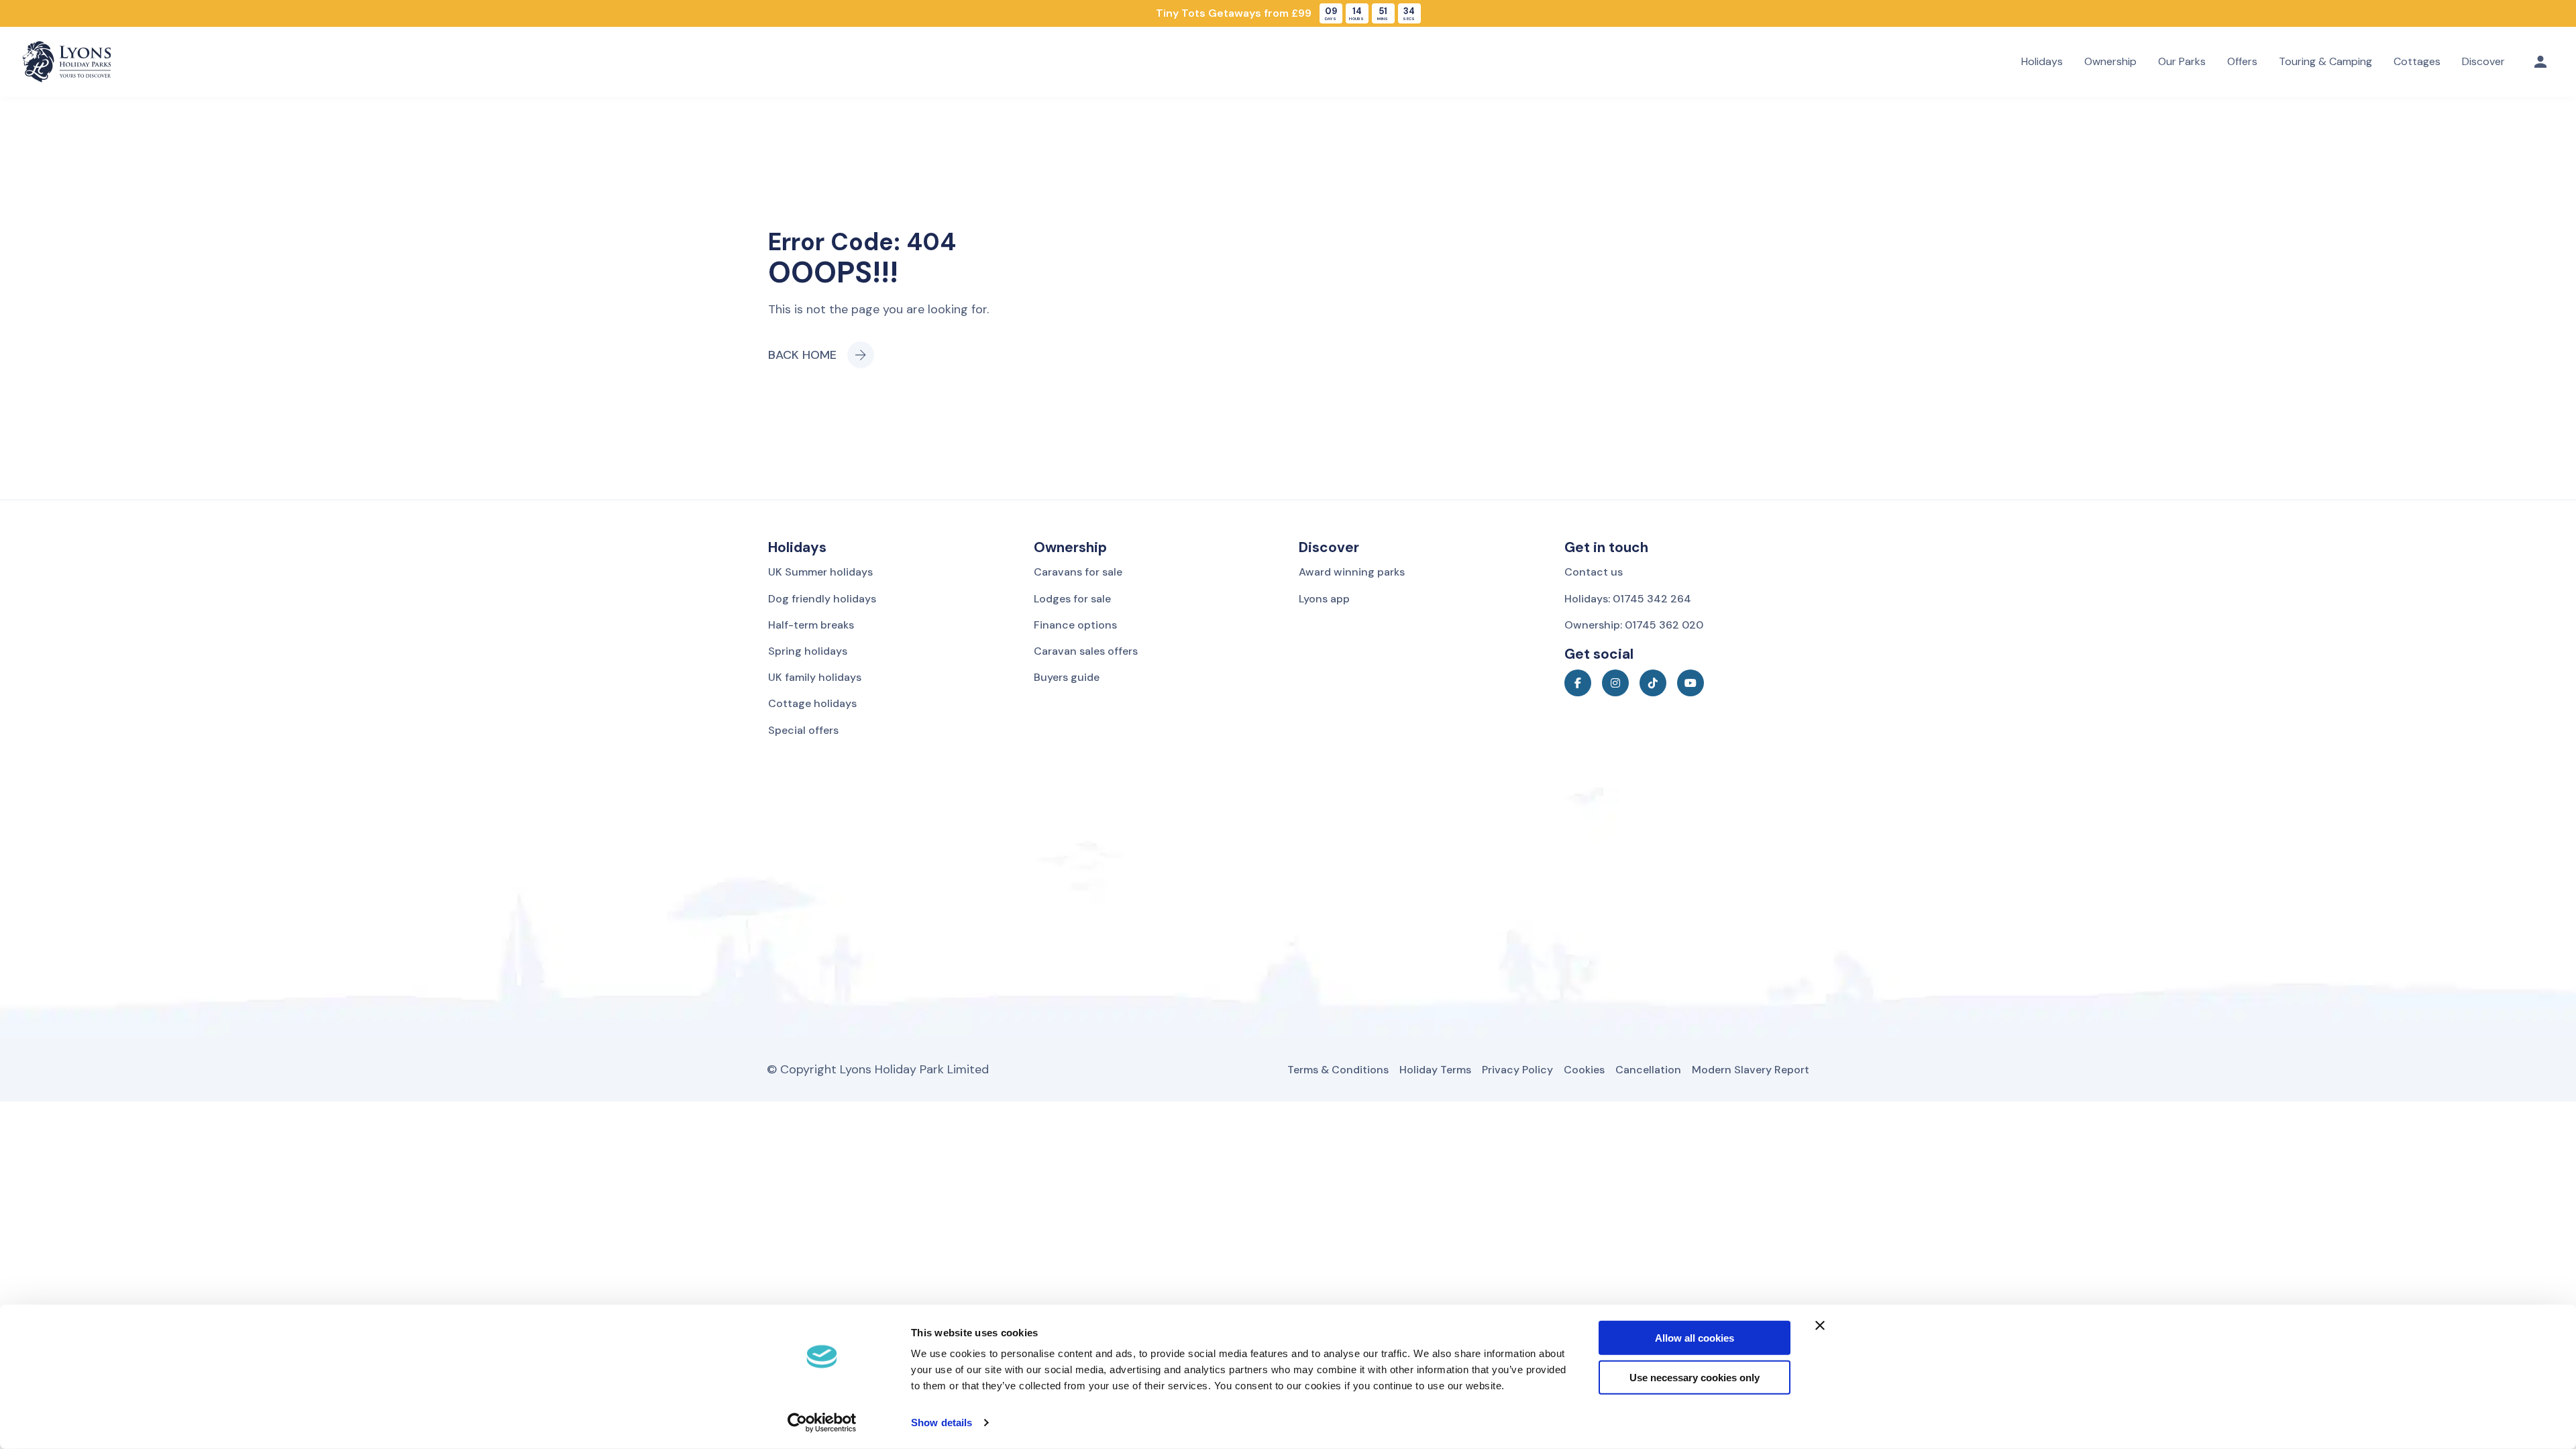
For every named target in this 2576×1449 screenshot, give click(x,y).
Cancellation (1648, 1070)
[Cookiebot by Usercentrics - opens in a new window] (822, 1423)
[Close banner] (1820, 1326)
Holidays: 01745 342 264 (1628, 599)
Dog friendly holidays (822, 599)
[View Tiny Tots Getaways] (1288, 13)
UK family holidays (815, 677)
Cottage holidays (812, 703)
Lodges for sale (1072, 599)
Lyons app (1324, 599)
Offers (2242, 61)
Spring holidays (808, 651)
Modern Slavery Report (1751, 1070)
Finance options (1075, 625)
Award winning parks (1352, 572)
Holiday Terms (1435, 1070)
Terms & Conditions (1338, 1070)
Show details (942, 1423)
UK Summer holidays (820, 572)
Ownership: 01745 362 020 (1634, 625)
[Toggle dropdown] (2540, 62)
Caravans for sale (1078, 572)
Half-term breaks (811, 625)
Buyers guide (1067, 677)
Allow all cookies (1695, 1338)
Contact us (1594, 572)
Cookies (1584, 1070)
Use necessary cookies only (1695, 1378)
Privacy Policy (1517, 1070)
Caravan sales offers (1086, 651)
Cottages (2417, 61)
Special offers (803, 730)
